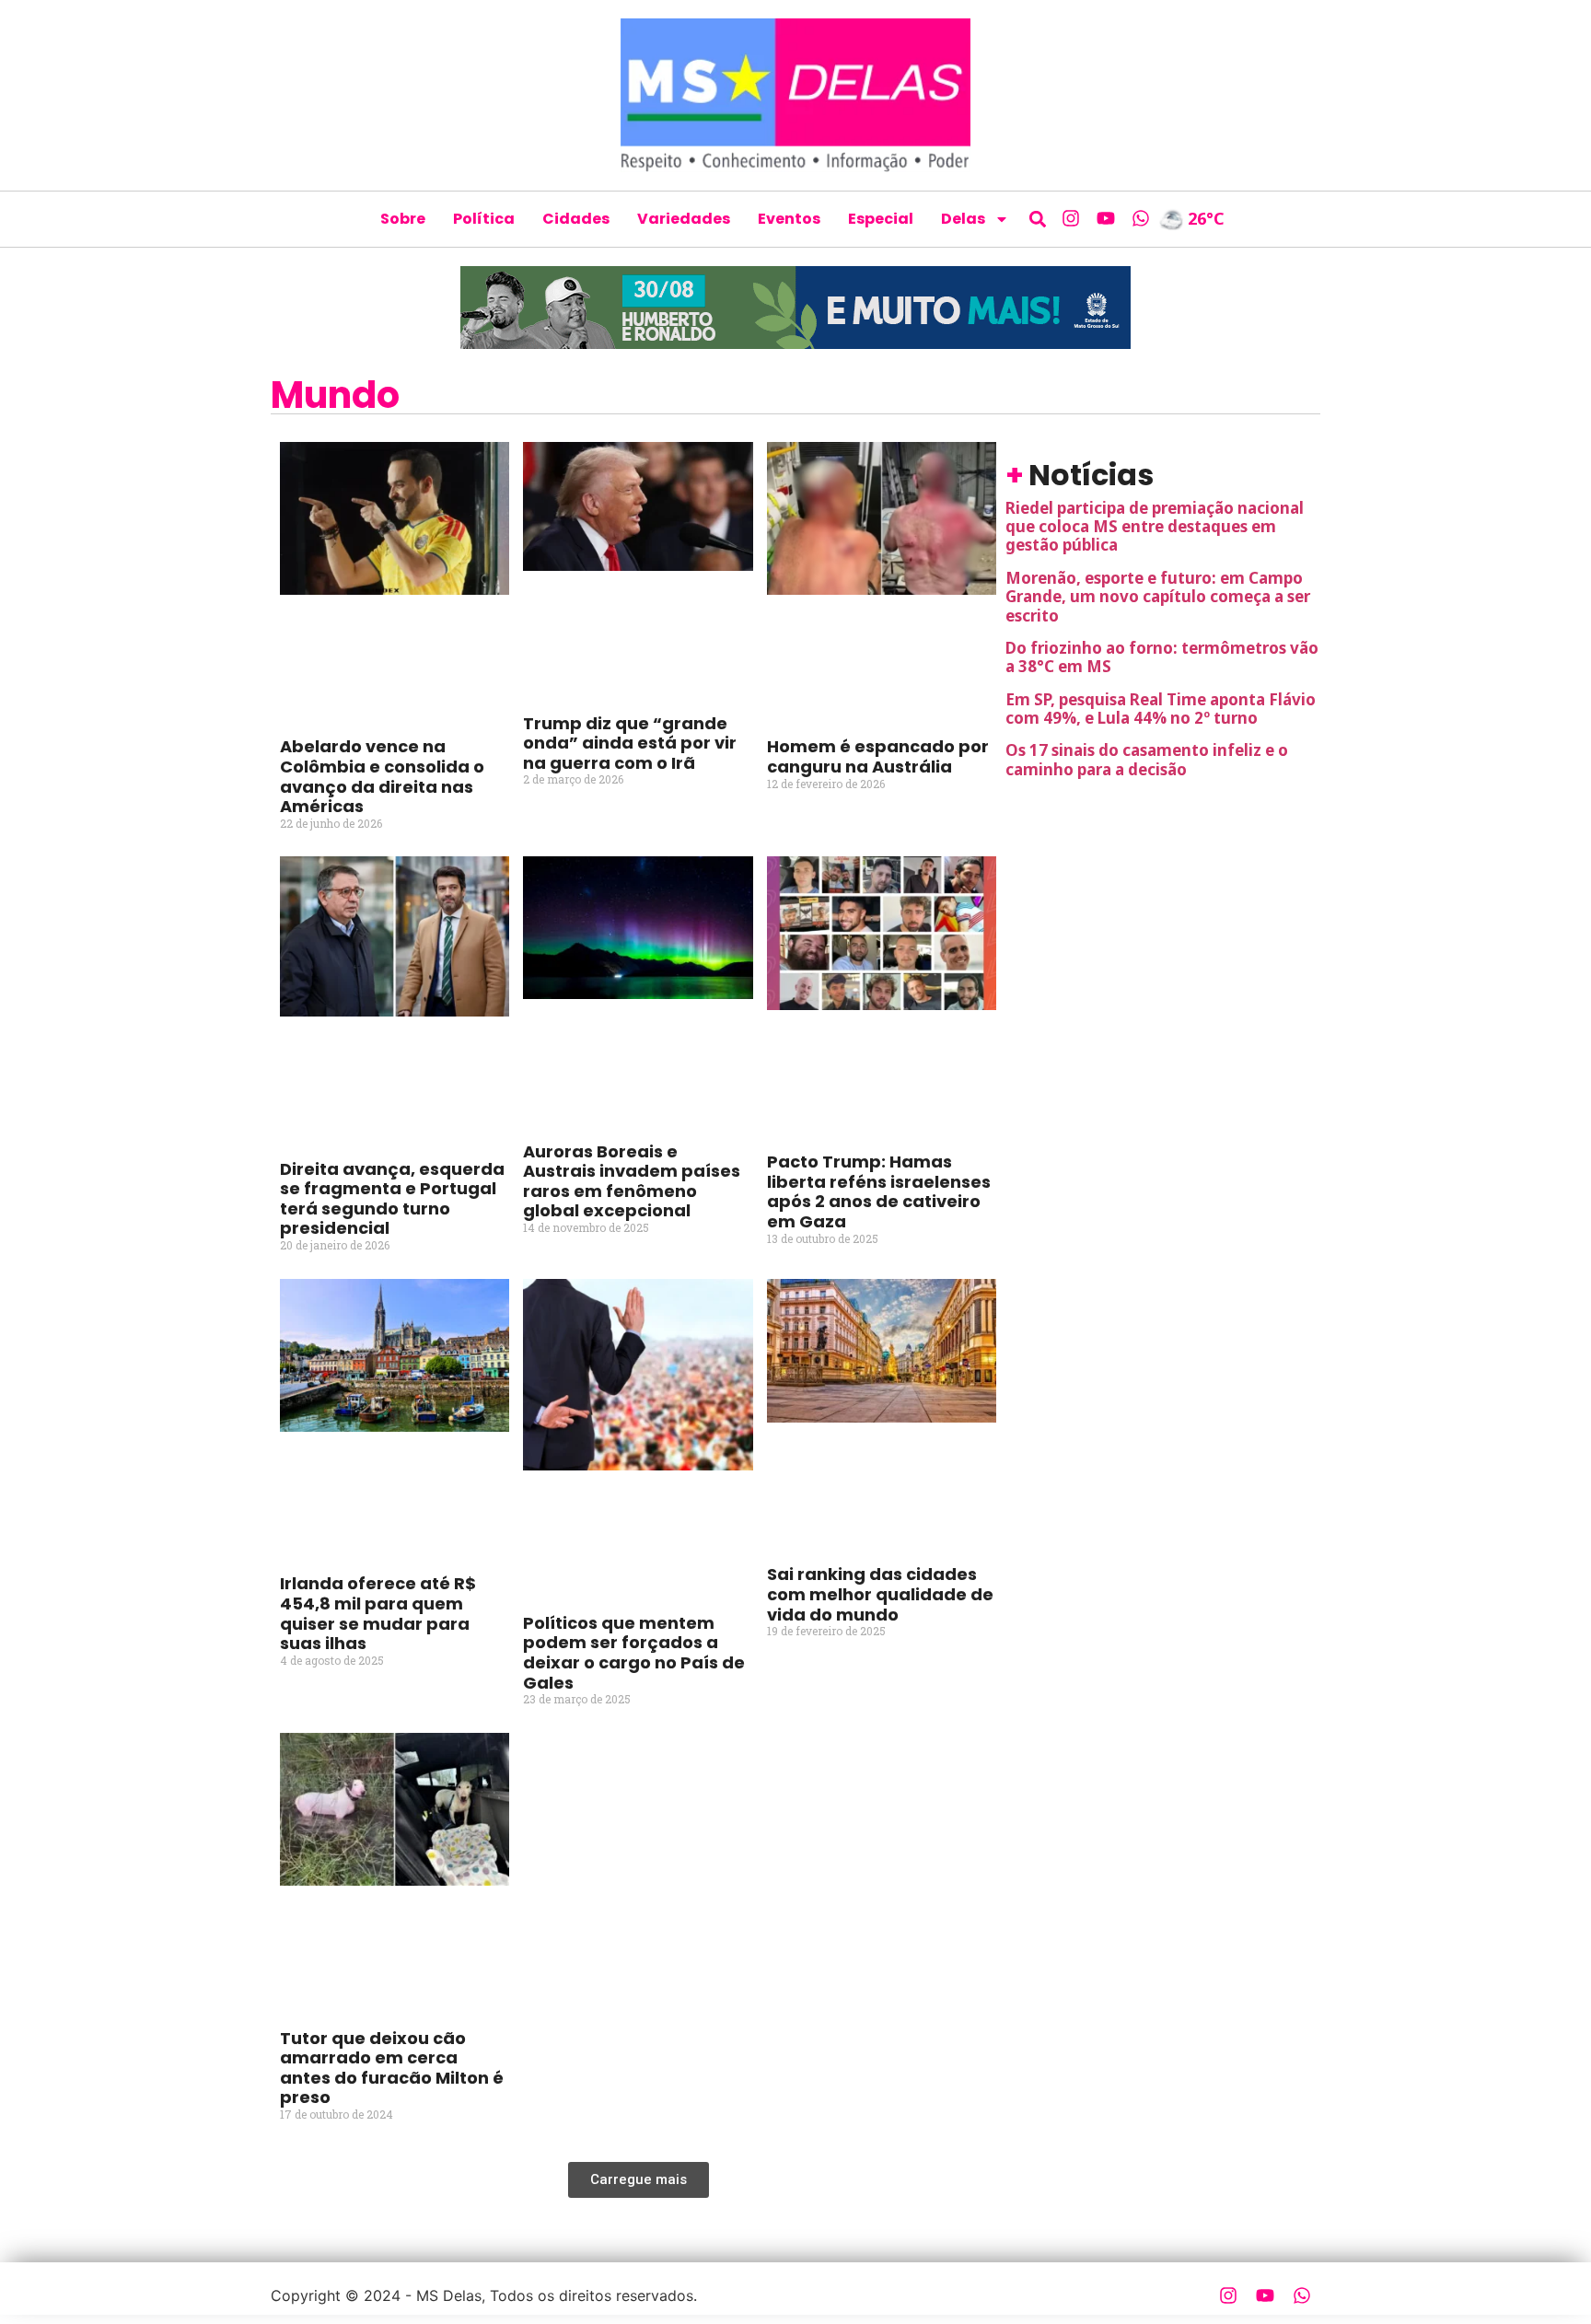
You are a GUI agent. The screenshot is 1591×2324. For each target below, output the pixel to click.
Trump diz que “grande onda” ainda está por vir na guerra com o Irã (630, 743)
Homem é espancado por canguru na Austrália (878, 756)
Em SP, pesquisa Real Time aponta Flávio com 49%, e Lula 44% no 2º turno (1161, 709)
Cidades (576, 219)
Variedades (684, 219)
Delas (963, 219)
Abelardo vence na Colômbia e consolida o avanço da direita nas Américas (382, 776)
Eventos (789, 219)
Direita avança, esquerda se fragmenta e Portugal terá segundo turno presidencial (392, 1199)
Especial (881, 219)
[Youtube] (1106, 218)
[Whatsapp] (1141, 218)
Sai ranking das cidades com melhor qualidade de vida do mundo (880, 1594)
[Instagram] (1071, 218)
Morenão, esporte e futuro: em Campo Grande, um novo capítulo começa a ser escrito (1158, 597)
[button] (1038, 219)
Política (484, 219)
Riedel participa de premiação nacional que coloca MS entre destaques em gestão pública (1155, 527)
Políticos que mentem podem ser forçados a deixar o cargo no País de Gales (634, 1653)
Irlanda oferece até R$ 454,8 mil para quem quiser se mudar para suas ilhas (378, 1613)
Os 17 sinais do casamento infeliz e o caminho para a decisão (1147, 759)
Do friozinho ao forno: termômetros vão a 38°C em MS (1162, 657)
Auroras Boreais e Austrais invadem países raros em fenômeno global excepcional (632, 1181)
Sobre (403, 219)
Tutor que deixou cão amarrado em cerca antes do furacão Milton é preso (392, 2068)
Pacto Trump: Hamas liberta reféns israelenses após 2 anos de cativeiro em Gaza (879, 1191)
